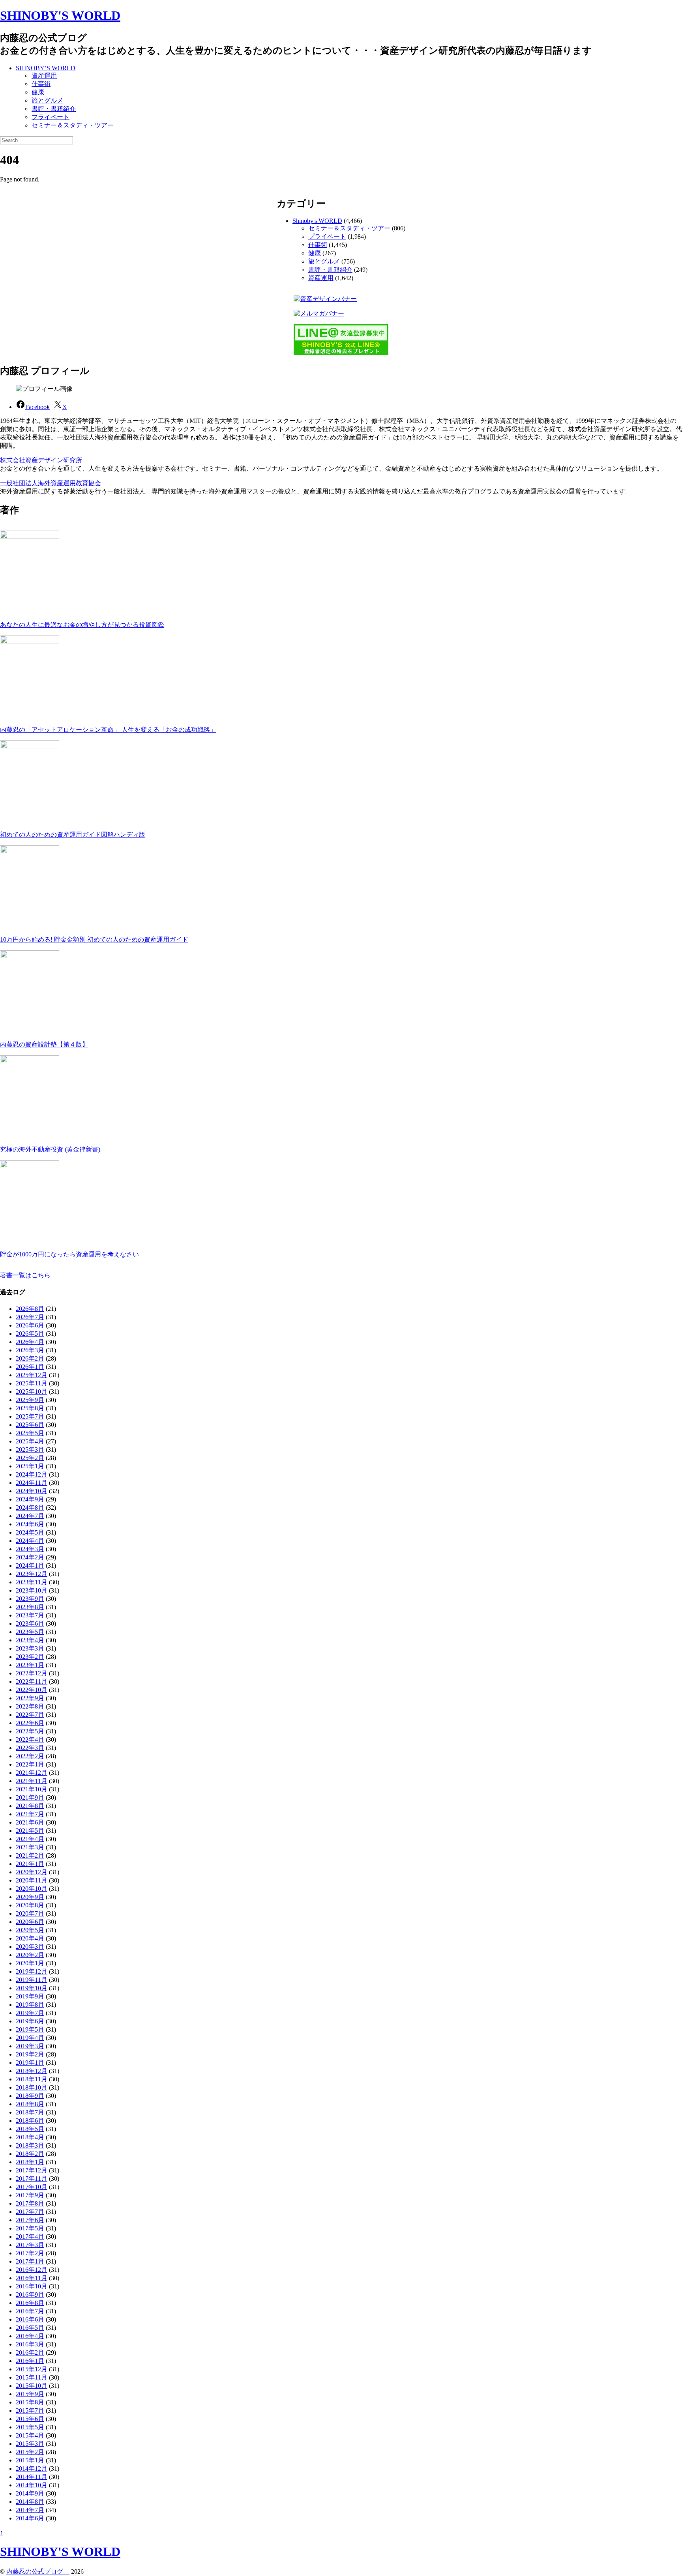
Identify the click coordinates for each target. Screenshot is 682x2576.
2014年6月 (30, 2518)
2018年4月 (30, 2137)
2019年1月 (30, 2063)
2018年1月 (30, 2162)
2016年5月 (30, 2328)
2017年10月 (32, 2187)
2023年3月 (30, 1648)
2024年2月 (30, 1557)
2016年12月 (32, 2270)
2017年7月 (30, 2212)
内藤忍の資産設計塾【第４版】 (44, 1044)
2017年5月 (30, 2228)
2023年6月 (30, 1624)
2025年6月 (30, 1425)
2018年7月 (30, 2112)
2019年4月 (30, 2038)
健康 (38, 92)
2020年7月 (30, 1913)
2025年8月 (30, 1408)
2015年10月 (32, 2386)
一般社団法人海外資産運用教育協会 (51, 483)
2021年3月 (30, 1847)
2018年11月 (32, 2079)
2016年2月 (30, 2353)
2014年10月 (32, 2485)
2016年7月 (30, 2311)
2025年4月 (30, 1441)
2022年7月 (30, 1715)
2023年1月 (30, 1665)
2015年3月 (30, 2444)
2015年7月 (30, 2411)
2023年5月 (30, 1632)
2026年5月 (30, 1334)
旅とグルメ (47, 100)
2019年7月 (30, 2013)
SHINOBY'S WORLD (60, 15)
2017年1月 (30, 2261)
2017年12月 (32, 2170)
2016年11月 (32, 2278)
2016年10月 (32, 2286)
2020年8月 (30, 1905)
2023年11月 (32, 1582)
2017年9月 (30, 2195)
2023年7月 (30, 1615)
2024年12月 (32, 1474)
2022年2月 (30, 1756)
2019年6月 (30, 2021)
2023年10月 (32, 1590)
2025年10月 (32, 1392)
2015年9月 (30, 2394)
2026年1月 (30, 1367)
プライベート (51, 117)
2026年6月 (30, 1325)
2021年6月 (30, 1822)
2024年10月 (32, 1491)
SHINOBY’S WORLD (46, 68)
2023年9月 (30, 1599)
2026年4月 (30, 1342)
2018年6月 (30, 2121)
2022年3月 (30, 1748)
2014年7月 (30, 2510)
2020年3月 (30, 1947)
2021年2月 (30, 1855)
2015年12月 (32, 2369)
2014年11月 (32, 2477)
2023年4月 (30, 1640)
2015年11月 (32, 2377)
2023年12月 (32, 1574)
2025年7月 (30, 1416)
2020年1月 (30, 1963)
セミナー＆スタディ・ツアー (73, 125)
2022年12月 (32, 1673)
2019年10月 (32, 1988)
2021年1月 (30, 1864)
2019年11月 (32, 1980)
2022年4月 (30, 1739)
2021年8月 (30, 1806)
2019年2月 (30, 2054)
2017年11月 (32, 2179)
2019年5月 (30, 2029)
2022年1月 (30, 1764)
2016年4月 (30, 2336)
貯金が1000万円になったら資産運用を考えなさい (69, 1254)
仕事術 (41, 84)
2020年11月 (32, 1880)
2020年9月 (30, 1897)
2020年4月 (30, 1938)
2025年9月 (30, 1400)
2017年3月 (30, 2245)
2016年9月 (30, 2295)
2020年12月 (32, 1872)
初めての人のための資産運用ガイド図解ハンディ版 (73, 835)
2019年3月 (30, 2046)
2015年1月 (30, 2460)
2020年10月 (32, 1889)
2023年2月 (30, 1657)
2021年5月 (30, 1831)
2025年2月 (30, 1458)
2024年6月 (30, 1524)
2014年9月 (30, 2493)
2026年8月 (30, 1309)
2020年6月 (30, 1922)
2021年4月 (30, 1839)
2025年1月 (30, 1466)
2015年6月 (30, 2419)
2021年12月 (32, 1773)
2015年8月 (30, 2402)
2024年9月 (30, 1499)
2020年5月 (30, 1930)
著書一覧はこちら (25, 1275)
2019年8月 (30, 2005)
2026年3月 (30, 1350)
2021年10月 (32, 1789)
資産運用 (44, 76)
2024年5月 (30, 1532)
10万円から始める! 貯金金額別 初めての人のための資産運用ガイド (94, 939)
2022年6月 (30, 1723)
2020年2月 (30, 1955)
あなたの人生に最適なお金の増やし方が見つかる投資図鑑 (82, 625)
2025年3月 (30, 1450)
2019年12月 (32, 1971)
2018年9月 (30, 2096)
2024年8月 (30, 1508)
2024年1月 (30, 1566)
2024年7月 (30, 1516)
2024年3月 (30, 1549)
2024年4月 (30, 1541)
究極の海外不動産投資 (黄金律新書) (50, 1149)
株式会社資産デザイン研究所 (41, 460)
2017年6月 (30, 2220)
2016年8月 (30, 2303)
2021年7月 (30, 1814)
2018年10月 (32, 2087)
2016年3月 (30, 2344)
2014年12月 (32, 2469)
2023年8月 (30, 1607)
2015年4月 (30, 2435)
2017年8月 (30, 2203)
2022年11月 (32, 1682)
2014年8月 (30, 2502)
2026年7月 (30, 1317)
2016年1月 (30, 2361)
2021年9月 (30, 1797)
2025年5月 (30, 1433)
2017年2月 (30, 2253)
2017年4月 (30, 2237)
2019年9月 (30, 1996)
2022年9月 (30, 1698)
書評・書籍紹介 (54, 109)
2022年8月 (30, 1706)
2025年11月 (32, 1383)
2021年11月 (32, 1781)
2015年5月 (30, 2427)
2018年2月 (30, 2154)
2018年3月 (30, 2145)
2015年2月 (30, 2452)
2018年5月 (30, 2129)
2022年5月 (30, 1731)
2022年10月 (32, 1690)
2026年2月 (30, 1358)
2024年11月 (32, 1483)
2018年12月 (32, 2071)
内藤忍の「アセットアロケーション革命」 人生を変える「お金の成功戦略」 (108, 730)
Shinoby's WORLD (317, 221)
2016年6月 (30, 2319)
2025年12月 (32, 1375)
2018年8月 (30, 2104)
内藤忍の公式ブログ (38, 2571)
